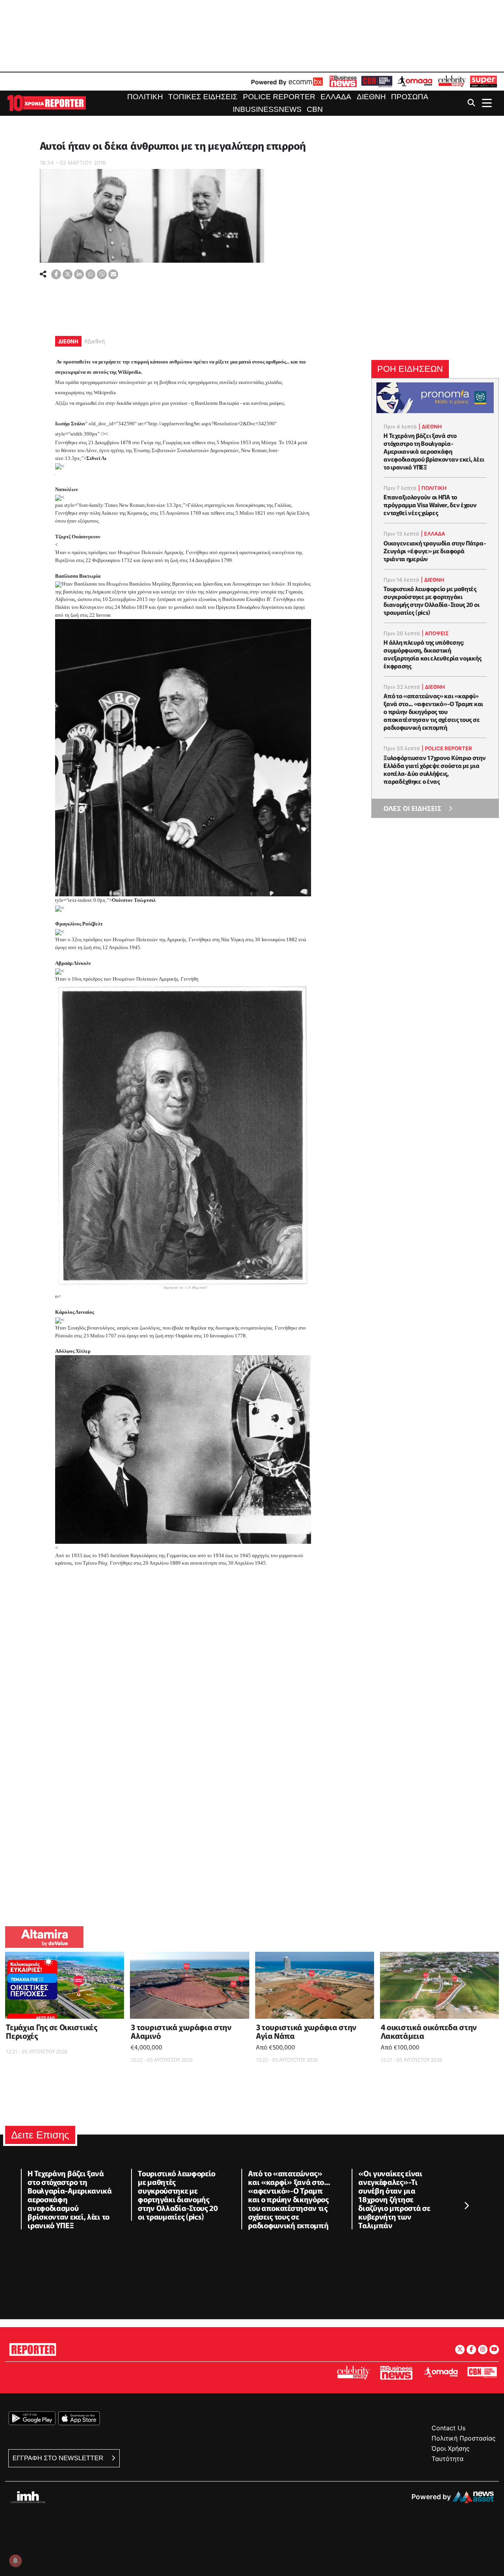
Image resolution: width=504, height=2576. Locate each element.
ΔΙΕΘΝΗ (68, 341)
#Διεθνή (94, 341)
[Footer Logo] (33, 2348)
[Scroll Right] (466, 2206)
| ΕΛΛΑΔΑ (433, 534)
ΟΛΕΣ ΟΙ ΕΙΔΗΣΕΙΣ (412, 809)
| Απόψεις (435, 633)
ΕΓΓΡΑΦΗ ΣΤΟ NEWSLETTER (59, 2458)
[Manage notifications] (15, 2561)
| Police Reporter (447, 748)
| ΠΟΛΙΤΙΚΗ (432, 488)
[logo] (46, 103)
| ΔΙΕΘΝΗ (430, 427)
